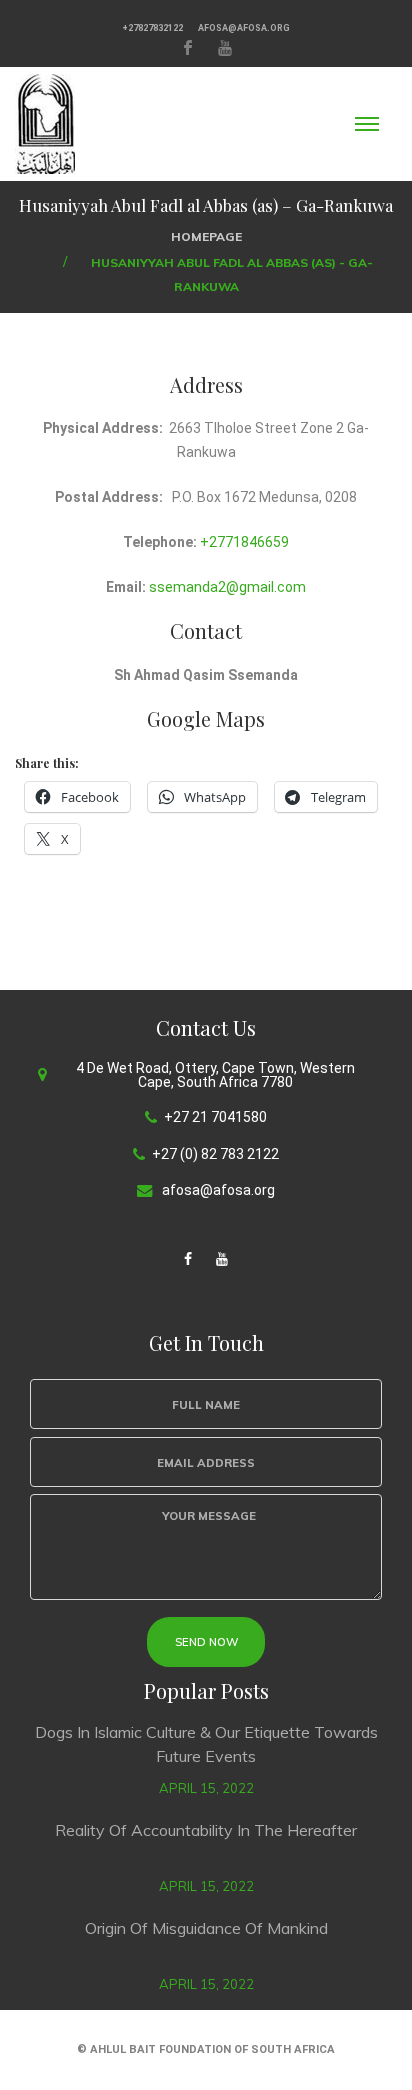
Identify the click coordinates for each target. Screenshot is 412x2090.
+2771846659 (244, 542)
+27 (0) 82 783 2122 (215, 1154)
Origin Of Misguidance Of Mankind (206, 1928)
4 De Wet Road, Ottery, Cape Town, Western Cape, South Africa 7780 (215, 1075)
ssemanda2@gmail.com (227, 587)
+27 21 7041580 (215, 1117)
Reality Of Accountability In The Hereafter (206, 1830)
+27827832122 (152, 28)
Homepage (206, 236)
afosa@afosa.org (244, 28)
